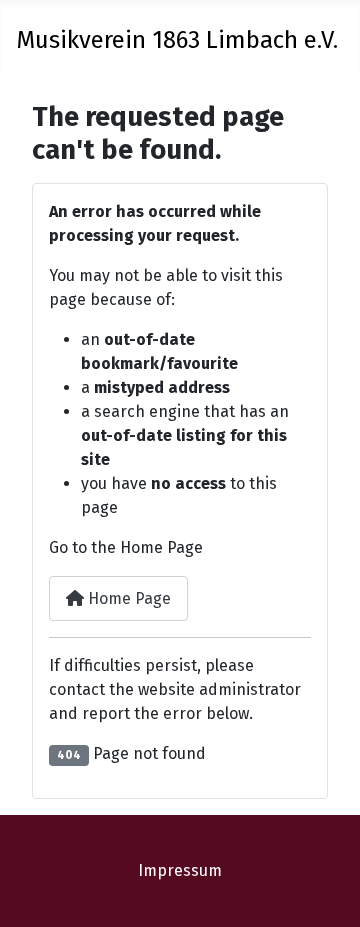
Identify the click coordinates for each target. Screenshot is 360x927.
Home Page (127, 598)
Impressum (180, 870)
